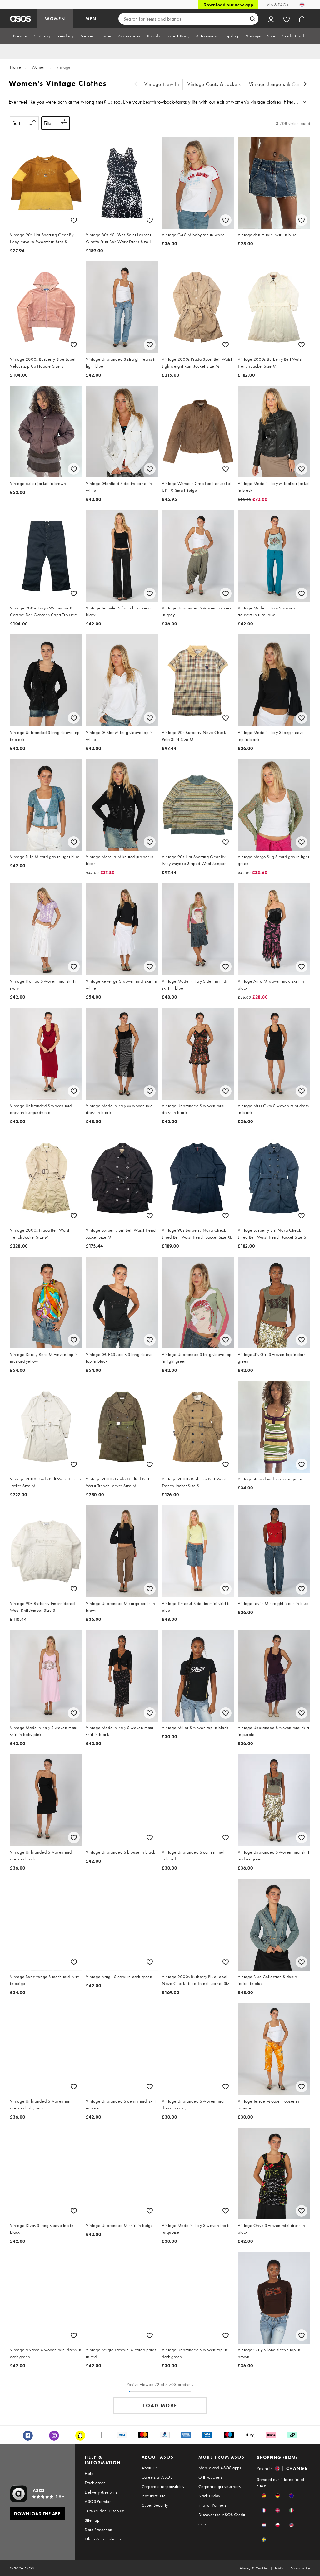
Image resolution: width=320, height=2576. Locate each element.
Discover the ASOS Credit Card (222, 2519)
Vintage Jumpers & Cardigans (282, 84)
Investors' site (154, 2496)
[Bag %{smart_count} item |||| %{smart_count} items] (302, 19)
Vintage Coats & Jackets (214, 84)
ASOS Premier (98, 2501)
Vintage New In (162, 84)
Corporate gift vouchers (220, 2486)
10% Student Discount (105, 2511)
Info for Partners (212, 2505)
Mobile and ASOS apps (220, 2468)
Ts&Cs (279, 2568)
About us (150, 2468)
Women (39, 67)
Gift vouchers (210, 2477)
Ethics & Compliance (103, 2539)
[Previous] (136, 84)
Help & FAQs (276, 5)
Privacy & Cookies (254, 2568)
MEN (91, 19)
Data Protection (98, 2530)
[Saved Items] (287, 19)
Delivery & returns (101, 2492)
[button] (264, 2496)
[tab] (20, 36)
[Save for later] (74, 220)
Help (89, 2473)
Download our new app (228, 5)
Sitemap (92, 2520)
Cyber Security (155, 2505)
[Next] (305, 84)
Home (15, 67)
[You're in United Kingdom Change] (302, 5)
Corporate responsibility (163, 2486)
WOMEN (55, 19)
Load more (160, 2405)
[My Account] (271, 19)
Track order (95, 2483)
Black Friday (209, 2496)
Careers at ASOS (157, 2477)
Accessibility (300, 2568)
